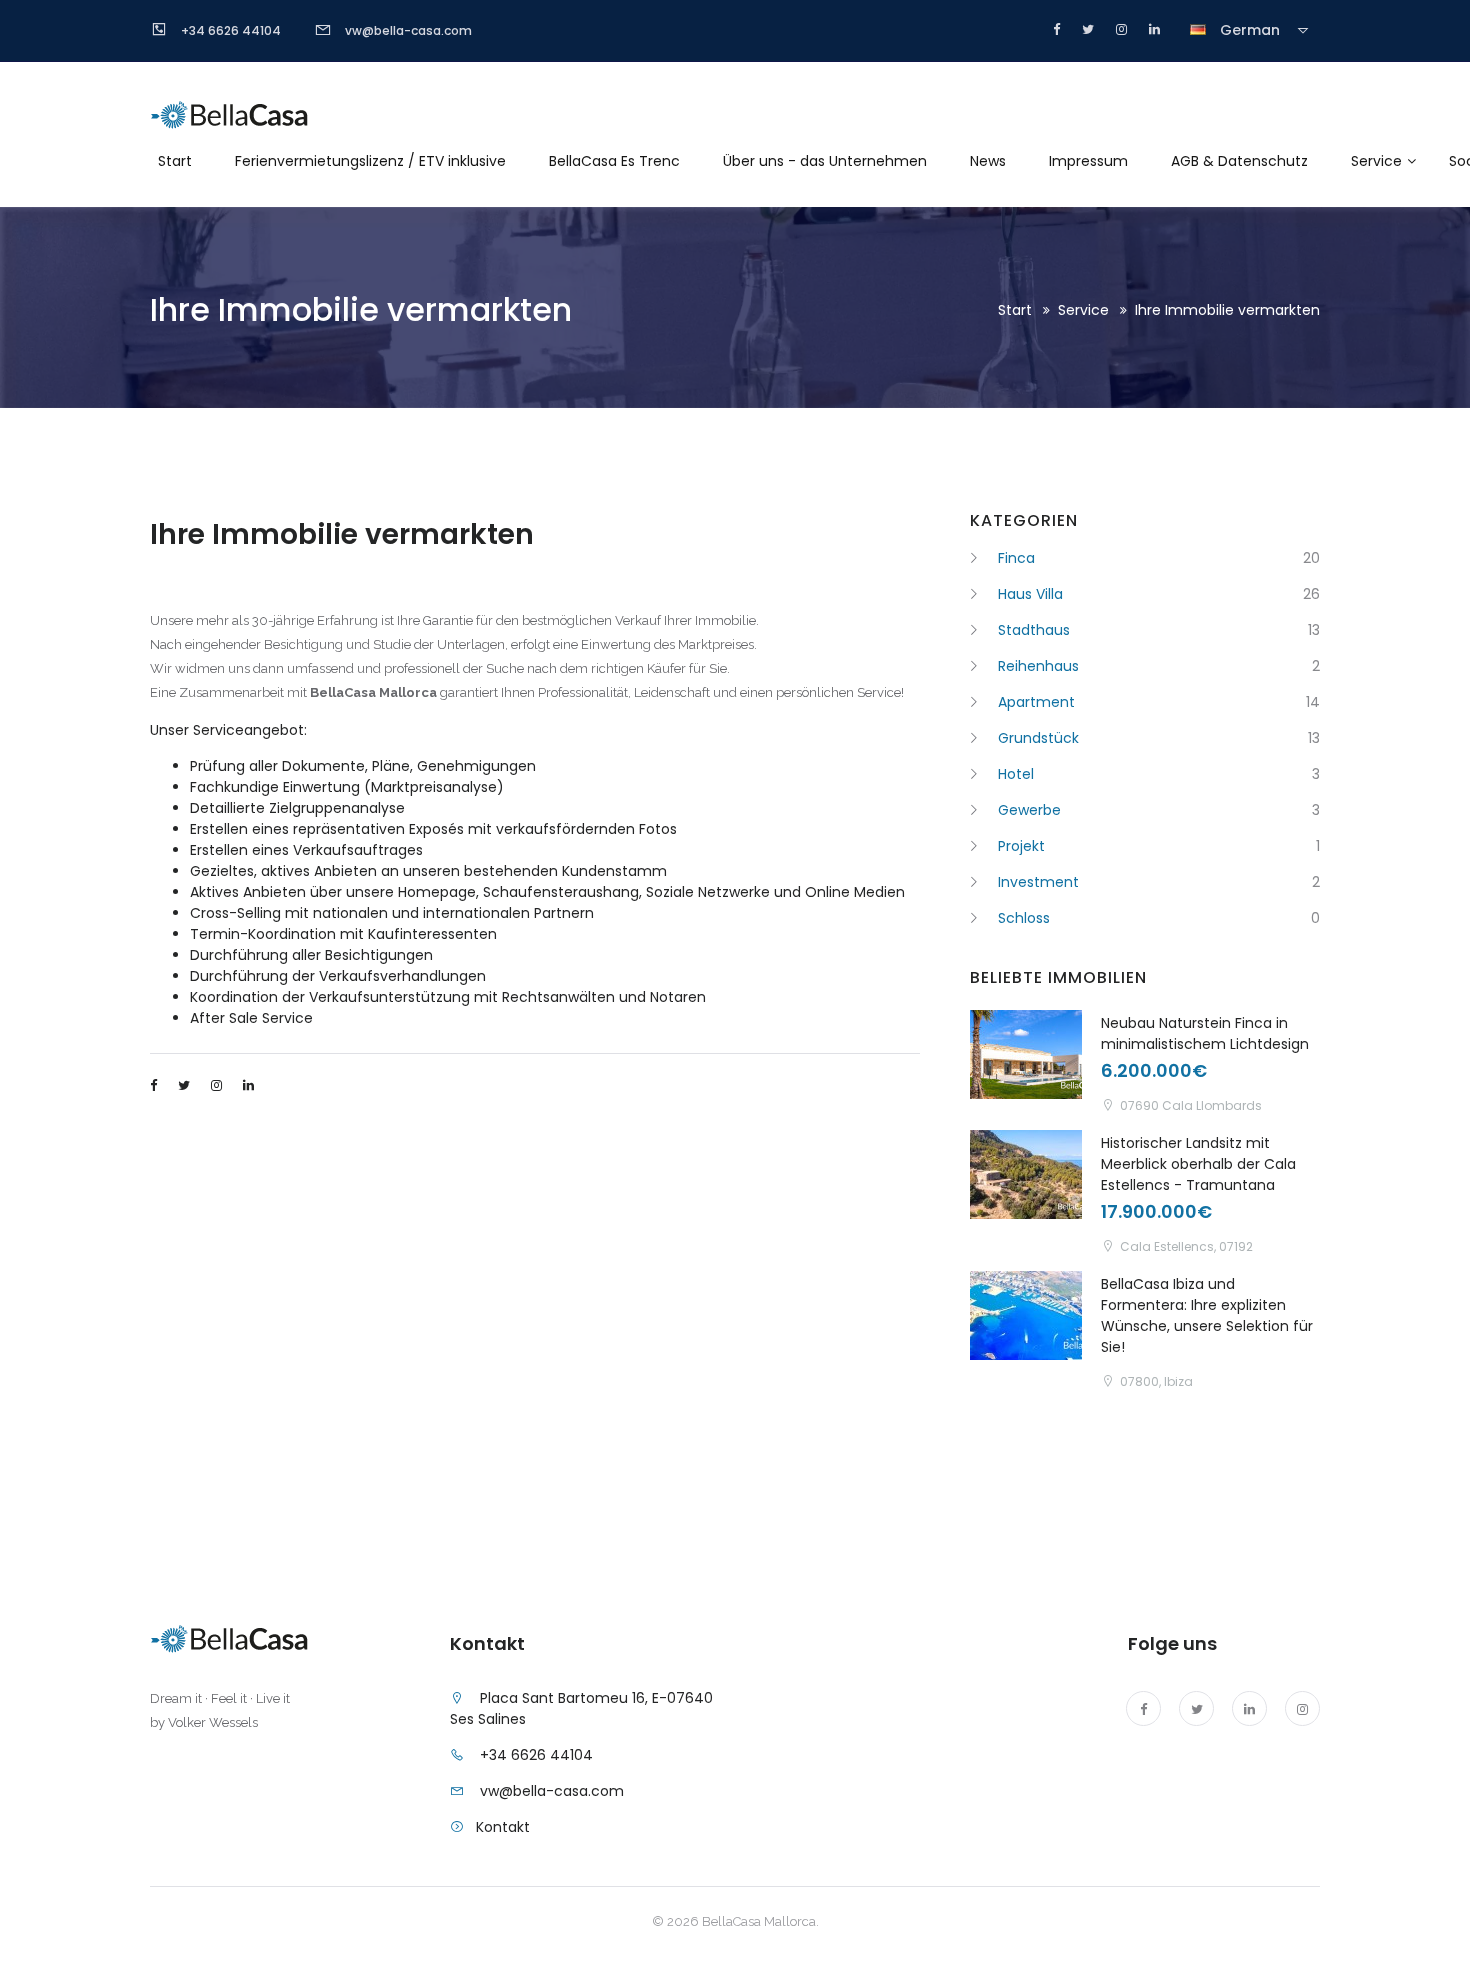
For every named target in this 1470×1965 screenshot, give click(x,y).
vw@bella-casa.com (552, 1791)
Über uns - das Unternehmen (825, 161)
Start (175, 161)
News (988, 161)
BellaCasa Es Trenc (614, 161)
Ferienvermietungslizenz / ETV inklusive (370, 161)
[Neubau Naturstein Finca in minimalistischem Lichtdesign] (1026, 1054)
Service (1376, 161)
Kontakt (503, 1827)
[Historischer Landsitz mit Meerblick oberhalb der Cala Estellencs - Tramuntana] (1026, 1174)
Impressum (1088, 161)
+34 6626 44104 (536, 1755)
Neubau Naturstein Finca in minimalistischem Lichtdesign (1205, 1033)
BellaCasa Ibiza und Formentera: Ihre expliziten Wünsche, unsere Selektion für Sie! (1207, 1315)
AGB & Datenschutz (1239, 161)
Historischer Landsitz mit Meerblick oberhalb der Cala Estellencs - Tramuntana (1198, 1164)
